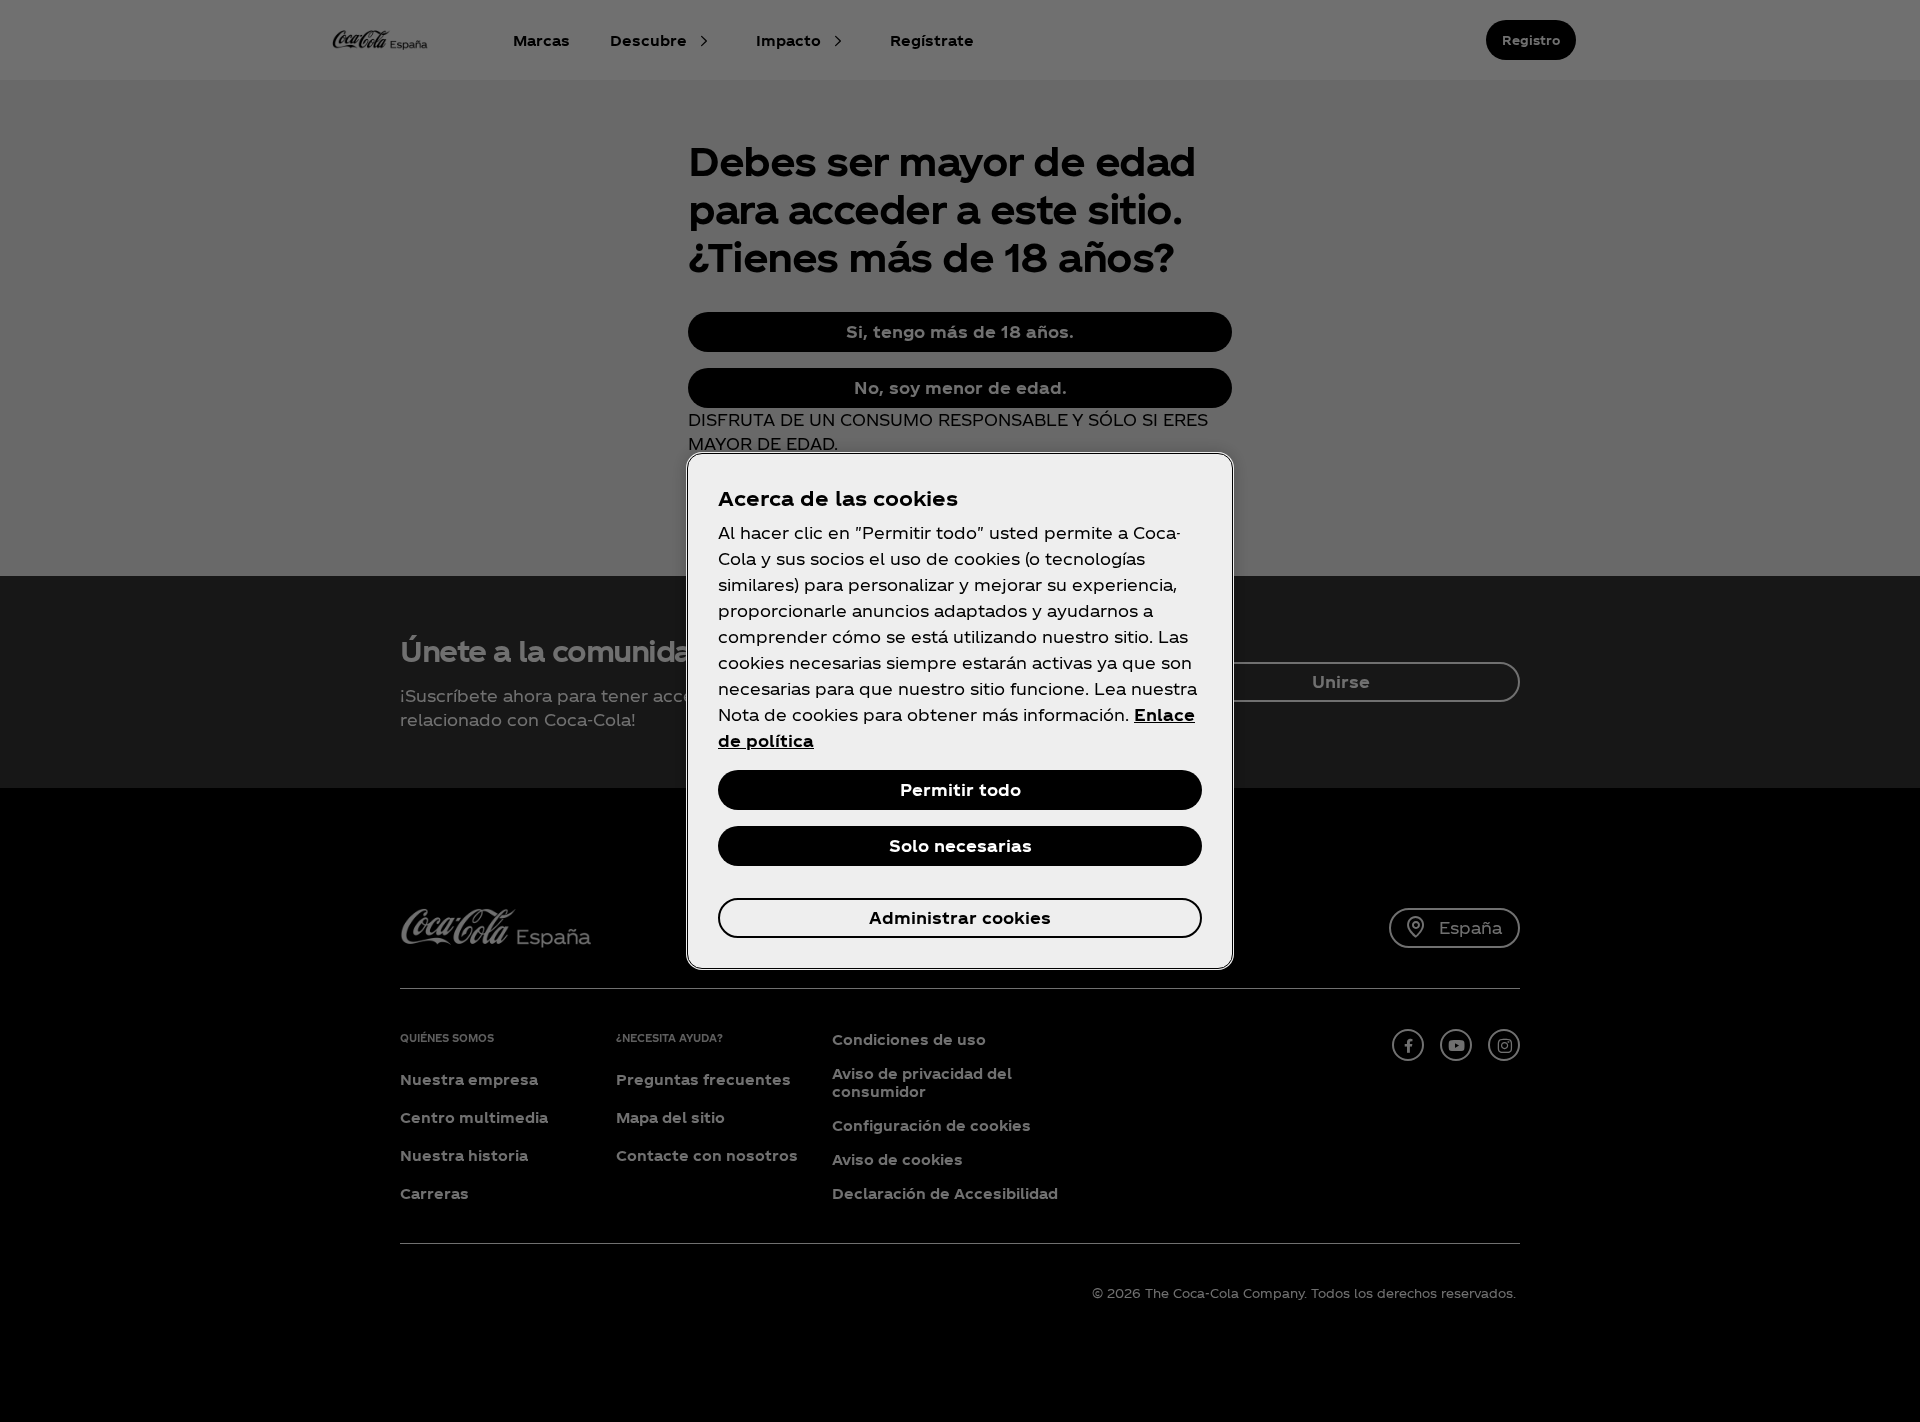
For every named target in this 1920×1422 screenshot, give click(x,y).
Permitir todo (960, 789)
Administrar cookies (960, 917)
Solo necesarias (960, 845)
